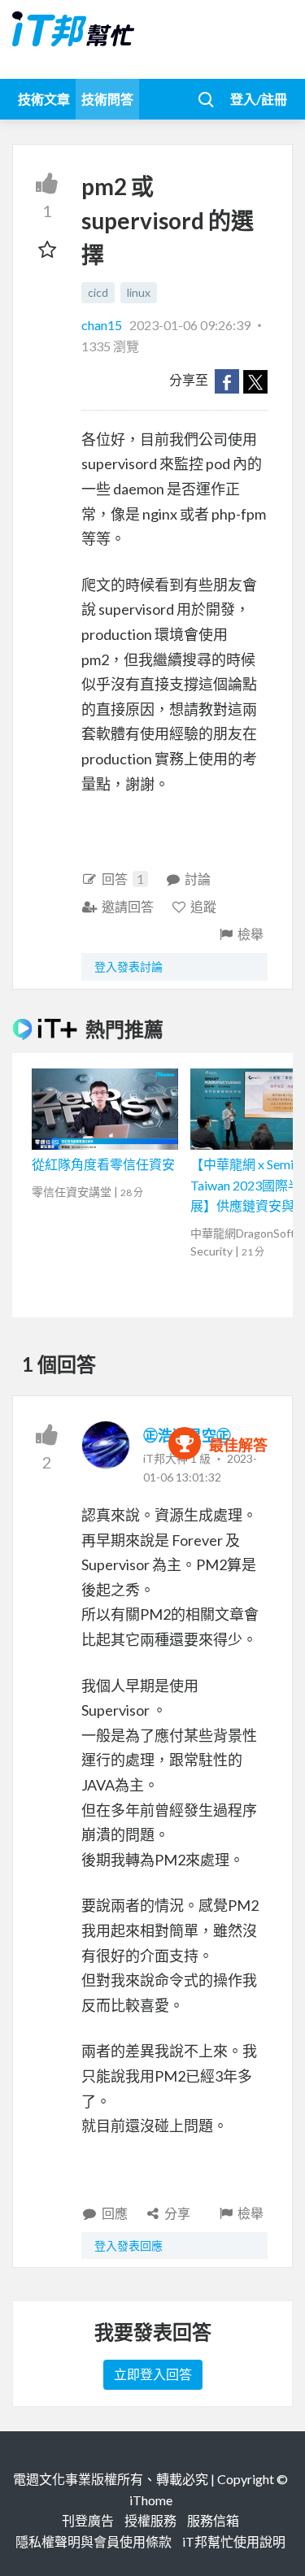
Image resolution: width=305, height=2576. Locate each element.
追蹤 (203, 906)
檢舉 (251, 934)
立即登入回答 (153, 2374)
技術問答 (107, 99)
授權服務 (150, 2520)
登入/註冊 (259, 99)
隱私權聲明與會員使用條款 (94, 2541)
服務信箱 (213, 2520)
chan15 (103, 325)
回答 (123, 879)
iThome (151, 2500)
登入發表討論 (129, 966)
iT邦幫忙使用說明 (234, 2541)
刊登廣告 (88, 2520)
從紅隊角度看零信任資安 (103, 1164)
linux (139, 292)
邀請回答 (128, 906)
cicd (98, 292)
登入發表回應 (129, 2245)
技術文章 (44, 99)
